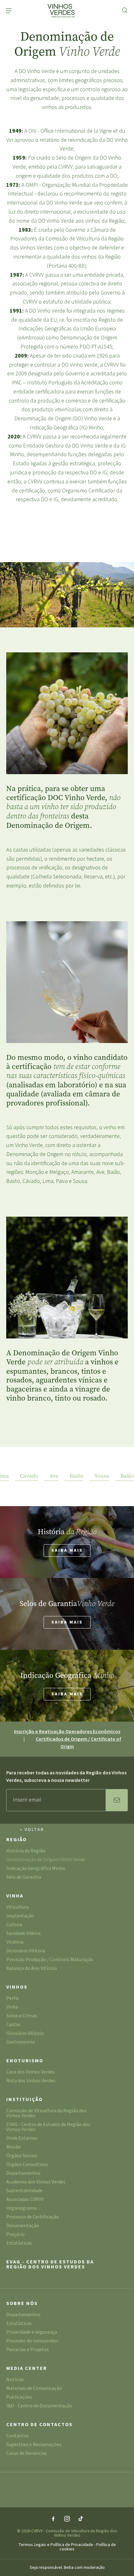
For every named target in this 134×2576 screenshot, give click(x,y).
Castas (13, 2025)
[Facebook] (53, 2519)
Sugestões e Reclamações (34, 2445)
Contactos (17, 2436)
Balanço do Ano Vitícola (31, 1969)
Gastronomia (20, 2042)
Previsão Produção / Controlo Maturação (50, 1960)
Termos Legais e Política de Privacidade (56, 2545)
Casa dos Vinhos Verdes (31, 2072)
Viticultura (17, 1908)
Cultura (14, 1925)
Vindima (15, 1943)
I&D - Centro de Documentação (39, 2406)
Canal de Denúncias (27, 2454)
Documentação (23, 2226)
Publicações (19, 2398)
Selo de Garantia (24, 1878)
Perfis (13, 1999)
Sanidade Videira (23, 1934)
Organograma (21, 2209)
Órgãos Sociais (22, 2156)
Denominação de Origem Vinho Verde (46, 1860)
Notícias (15, 2380)
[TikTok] (81, 2519)
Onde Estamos (22, 2139)
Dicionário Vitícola (26, 1951)
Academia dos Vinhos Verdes (36, 2182)
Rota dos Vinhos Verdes (31, 2081)
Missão (14, 2147)
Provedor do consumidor (32, 2341)
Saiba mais (67, 1550)
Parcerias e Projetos (28, 2350)
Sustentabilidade (24, 2191)
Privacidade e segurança (32, 2333)
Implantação (20, 1916)
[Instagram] (67, 2519)
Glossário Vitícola (25, 2034)
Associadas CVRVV (25, 2200)
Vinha (15, 1896)
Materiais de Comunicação (34, 2389)
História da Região (26, 1851)
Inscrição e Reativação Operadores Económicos (67, 1732)
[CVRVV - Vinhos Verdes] (62, 11)
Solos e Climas (22, 2016)
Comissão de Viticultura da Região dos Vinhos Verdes (46, 2114)
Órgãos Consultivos (27, 2165)
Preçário (15, 2235)
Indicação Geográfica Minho (36, 1869)
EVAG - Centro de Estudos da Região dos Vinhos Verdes (48, 2127)
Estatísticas (19, 2244)
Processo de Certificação (33, 2217)
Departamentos (23, 2174)
